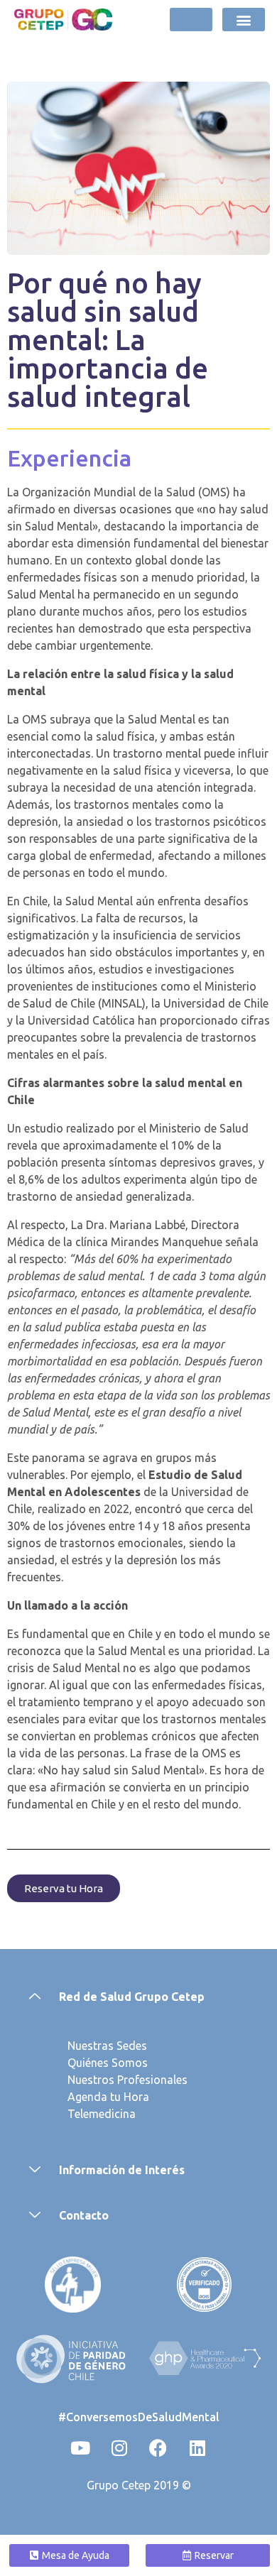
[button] (244, 20)
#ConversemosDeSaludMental (139, 2417)
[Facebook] (158, 2447)
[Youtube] (80, 2447)
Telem (83, 2114)
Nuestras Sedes (107, 2046)
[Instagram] (119, 2447)
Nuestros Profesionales (127, 2080)
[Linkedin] (197, 2447)
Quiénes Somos (108, 2063)
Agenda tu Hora (108, 2097)
